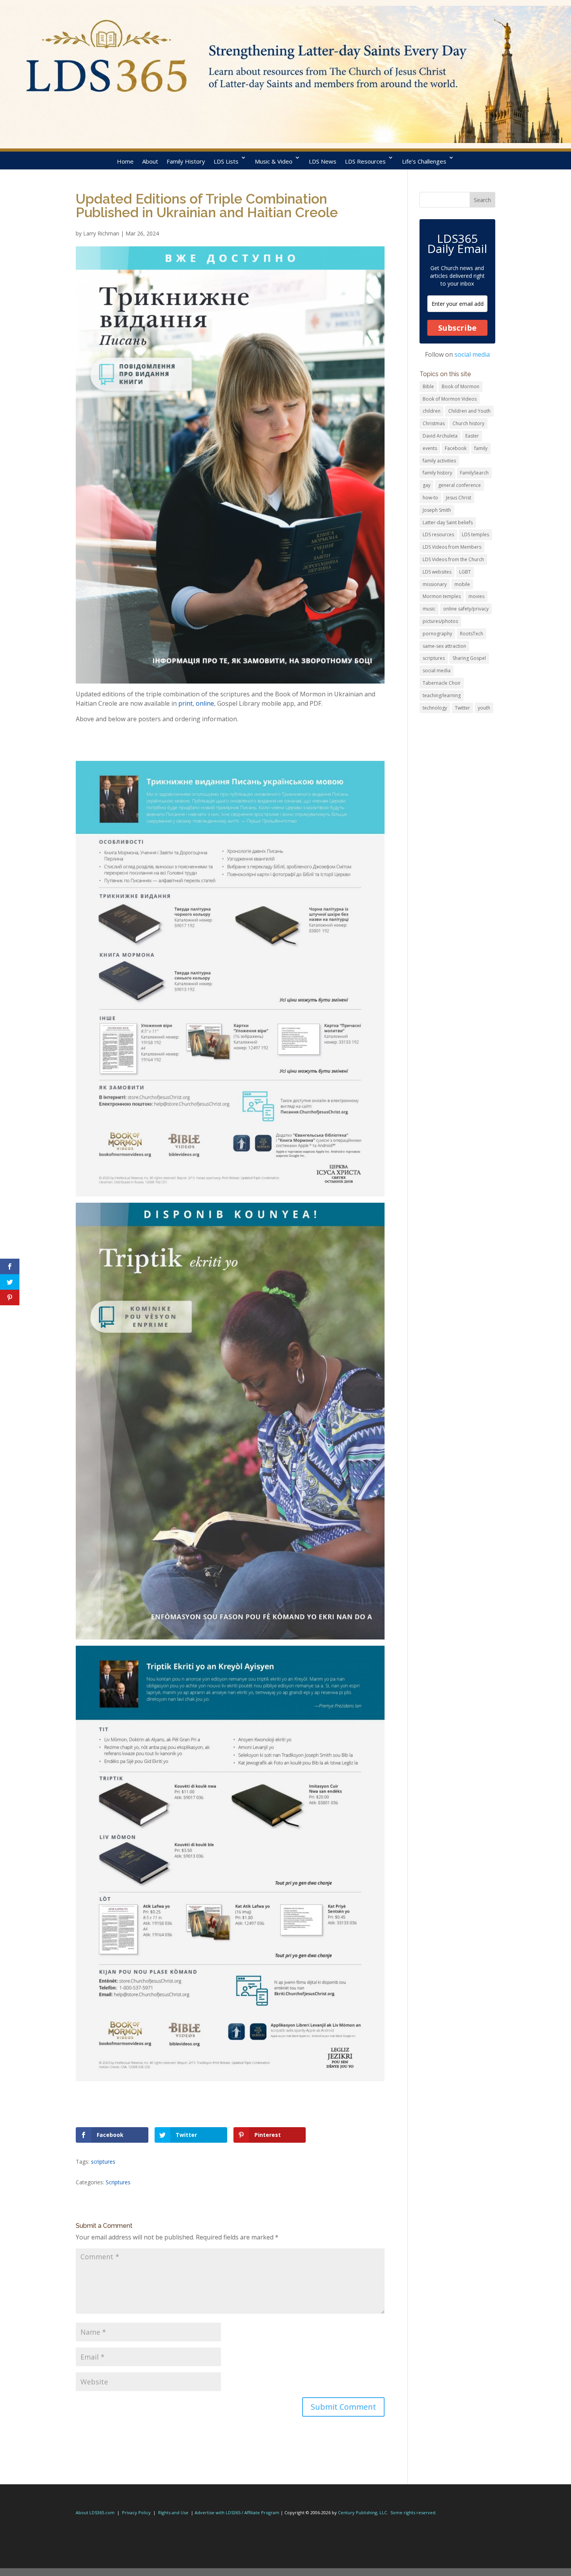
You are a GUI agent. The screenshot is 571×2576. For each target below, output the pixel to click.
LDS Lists (226, 161)
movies (476, 596)
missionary (435, 584)
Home (125, 161)
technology (435, 708)
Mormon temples (442, 596)
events (430, 448)
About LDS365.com (95, 2512)
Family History (186, 161)
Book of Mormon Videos (450, 399)
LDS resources (438, 535)
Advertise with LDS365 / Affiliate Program (237, 2512)
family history (437, 473)
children (432, 411)
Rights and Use (173, 2512)
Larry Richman (101, 233)
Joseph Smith (437, 510)
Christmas (434, 423)
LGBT (465, 572)
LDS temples (475, 535)
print (185, 703)
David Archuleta (440, 436)
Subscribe (457, 328)
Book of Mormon (460, 386)
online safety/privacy (466, 609)
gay (427, 485)
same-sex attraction (444, 646)
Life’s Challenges (424, 161)
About (150, 161)
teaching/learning (442, 695)
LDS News (323, 161)
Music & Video (274, 161)
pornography (437, 634)
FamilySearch (474, 473)
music (429, 609)
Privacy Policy (136, 2512)
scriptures (103, 2162)
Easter (472, 436)
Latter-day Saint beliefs (448, 522)
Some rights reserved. (413, 2512)
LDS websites (437, 572)
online (205, 703)
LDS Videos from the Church (453, 559)
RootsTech (472, 634)
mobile (462, 584)
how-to (430, 498)
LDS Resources (365, 161)
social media (472, 354)
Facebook (456, 448)
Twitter (462, 708)
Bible (428, 386)
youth (484, 708)
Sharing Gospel (469, 658)
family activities (439, 461)
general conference (460, 485)
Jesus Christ (459, 498)
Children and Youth (469, 411)
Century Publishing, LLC (362, 2512)
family (481, 448)
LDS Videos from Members (452, 547)
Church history (468, 423)
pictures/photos (440, 621)
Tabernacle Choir (442, 683)
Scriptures (118, 2182)
